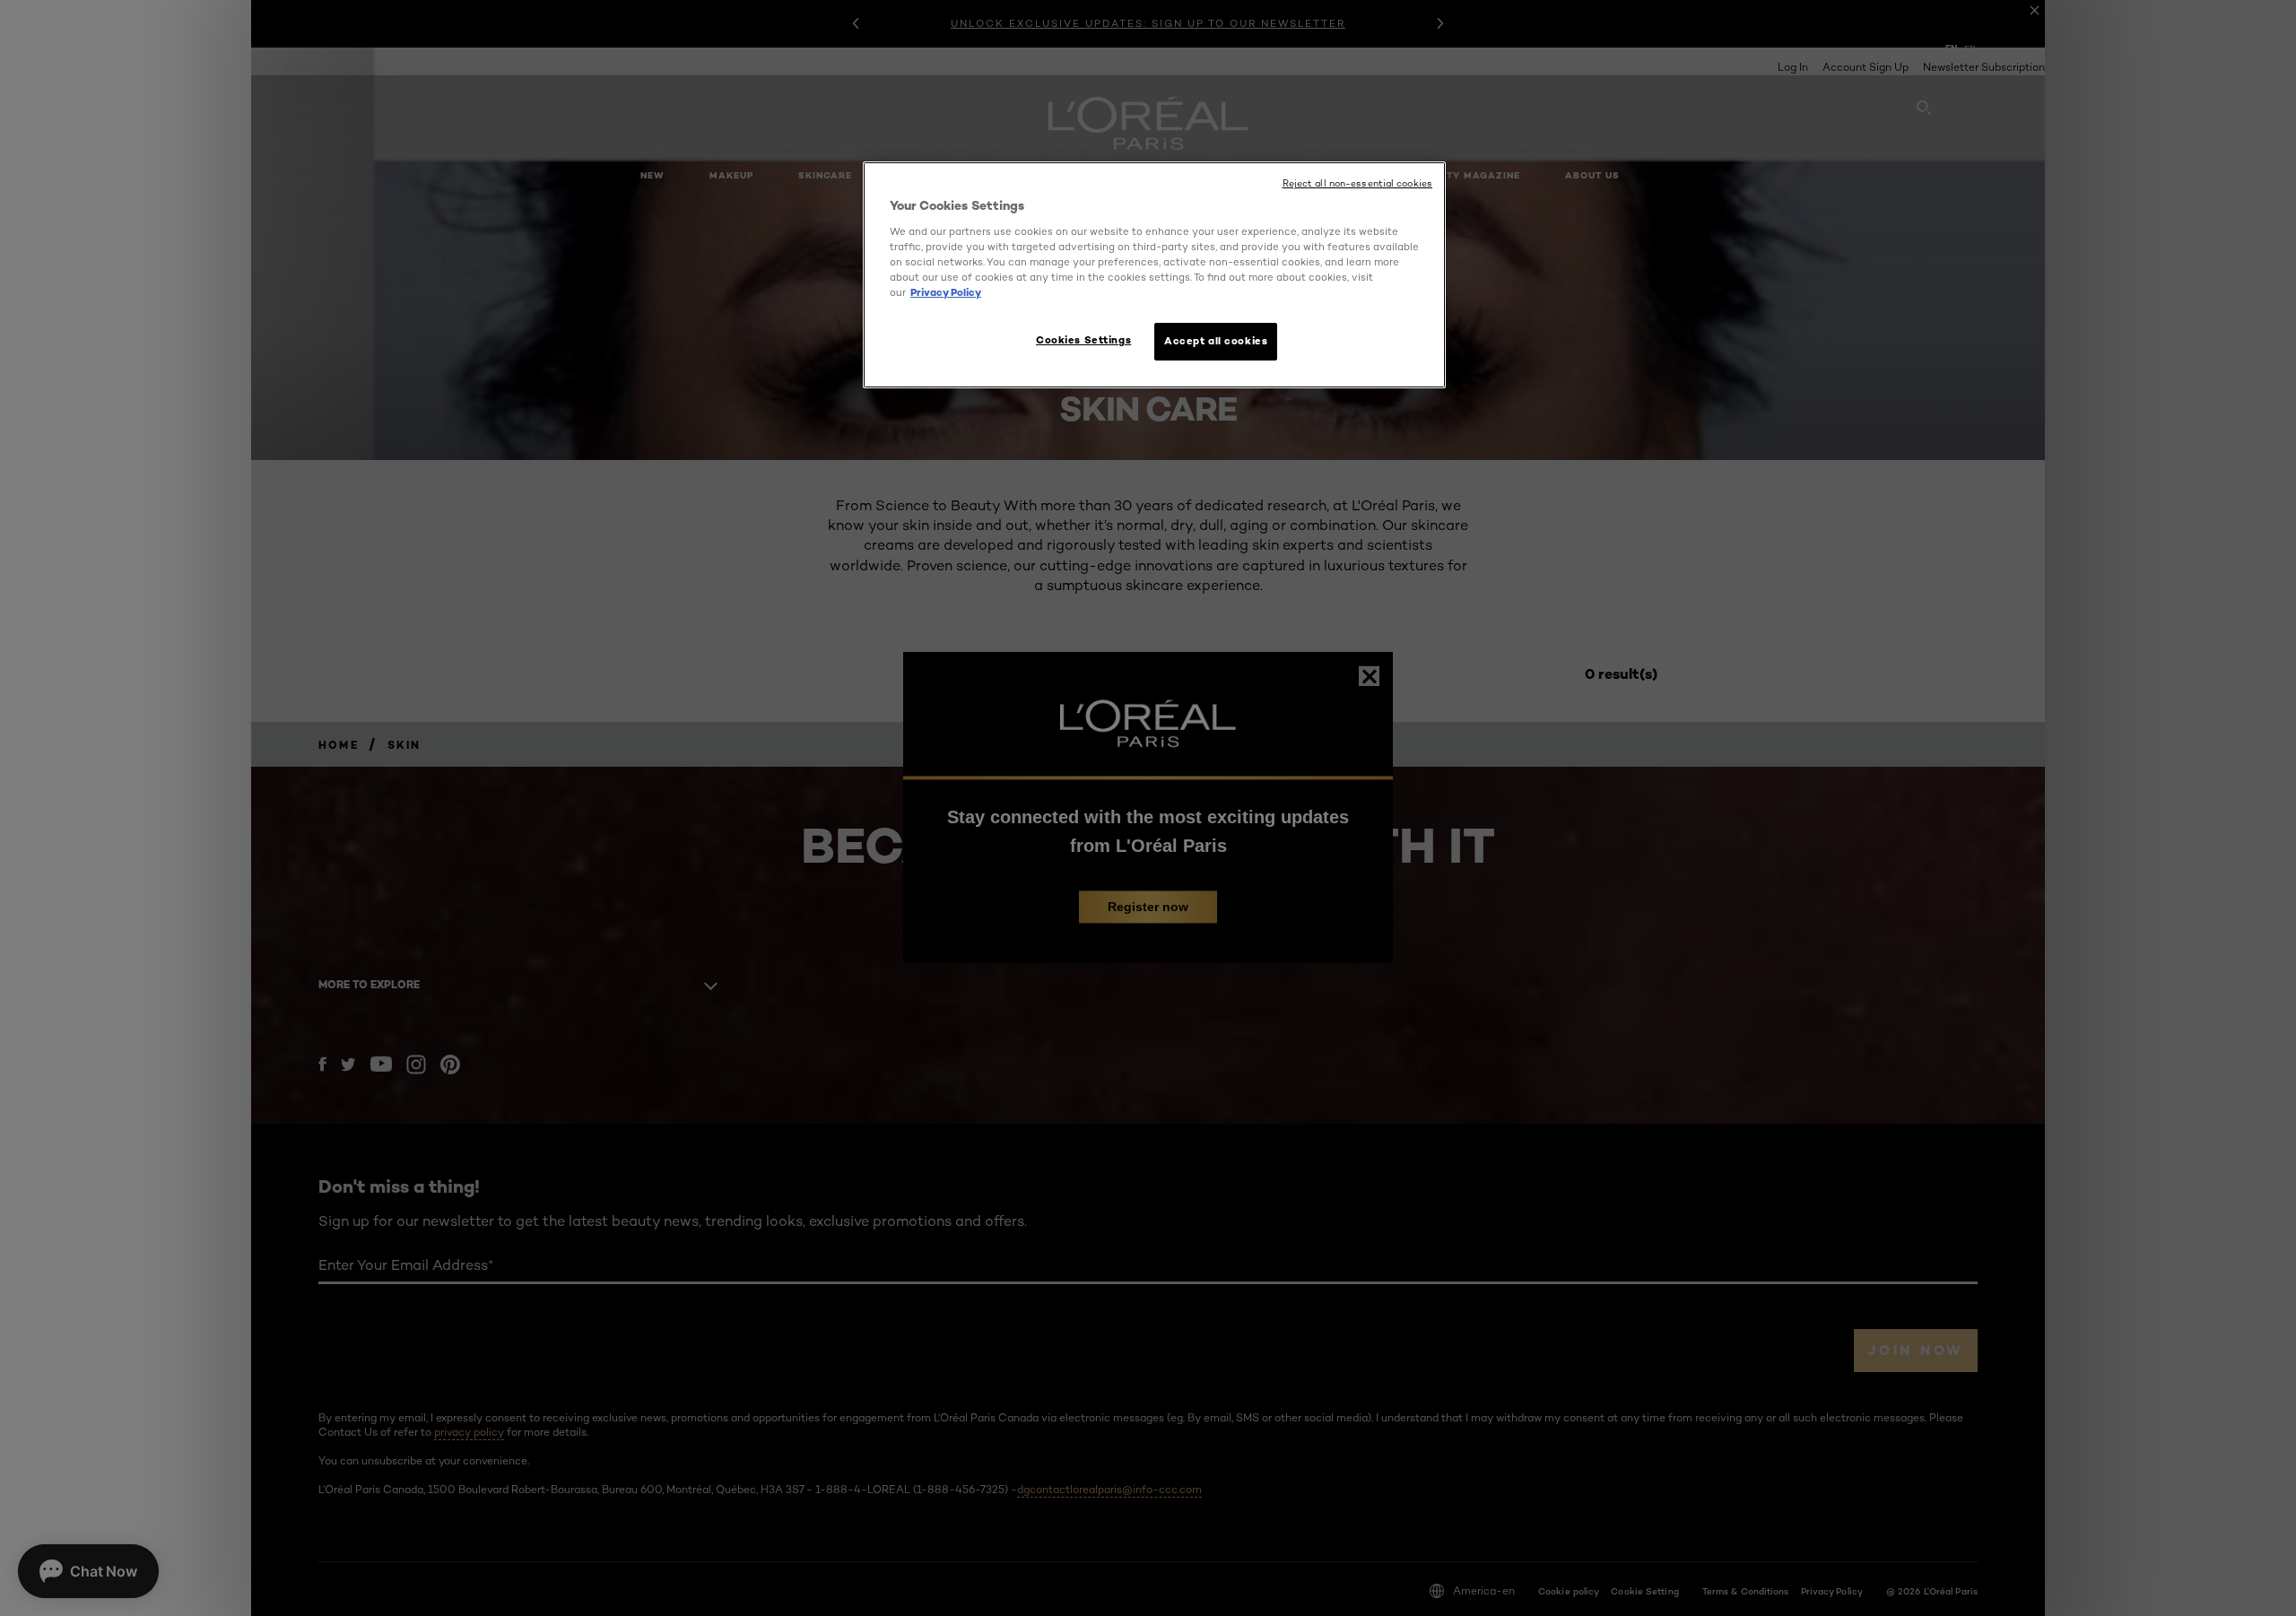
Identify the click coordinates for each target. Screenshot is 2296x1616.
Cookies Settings (1083, 340)
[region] (1154, 275)
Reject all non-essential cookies (1357, 183)
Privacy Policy (946, 292)
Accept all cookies (1216, 341)
